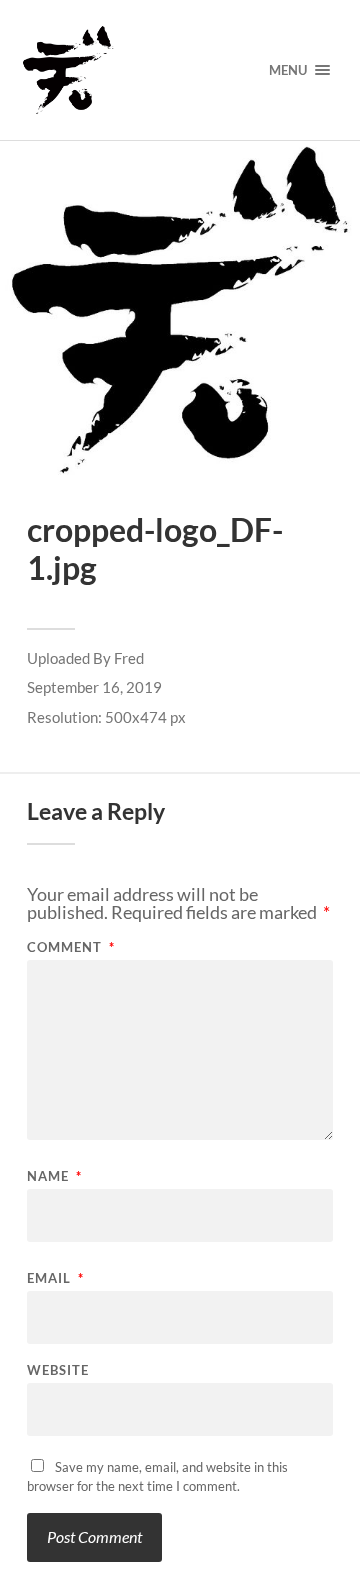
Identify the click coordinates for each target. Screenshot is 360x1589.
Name (54, 1176)
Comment (71, 947)
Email (55, 1278)
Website (58, 1370)
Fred (129, 658)
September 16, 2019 (94, 687)
